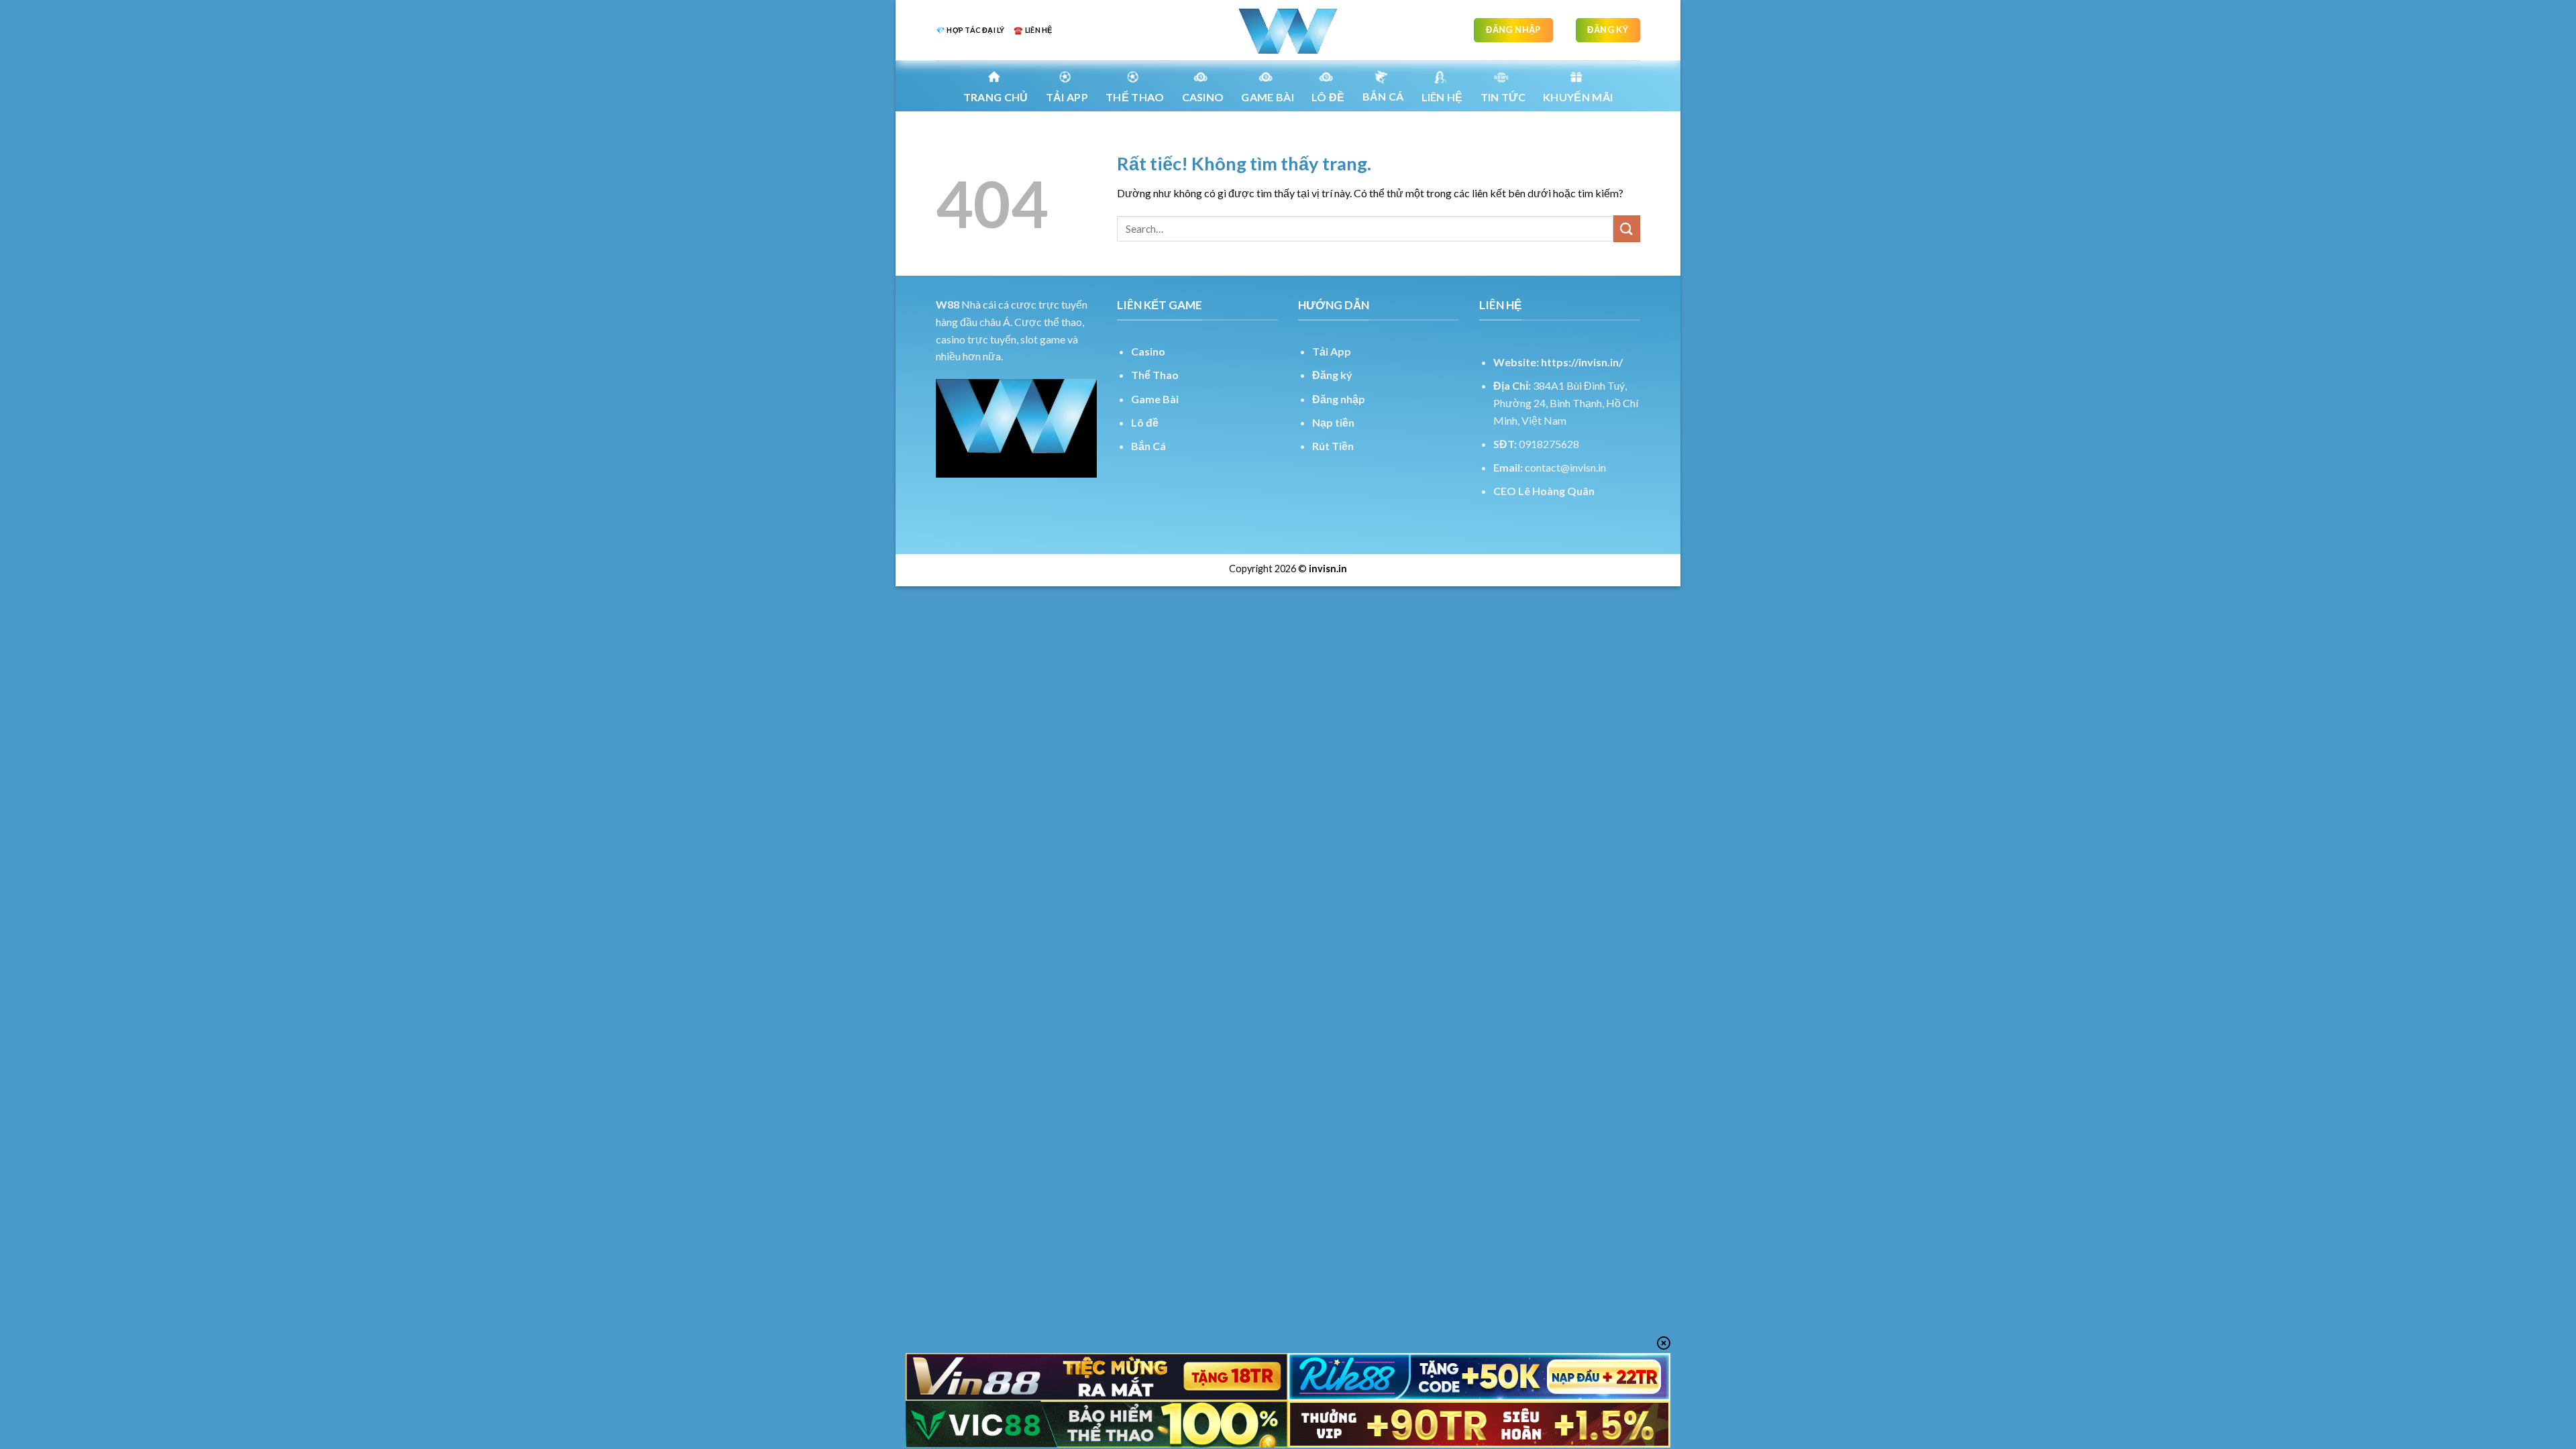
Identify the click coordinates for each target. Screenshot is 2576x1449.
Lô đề (1145, 422)
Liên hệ (1442, 97)
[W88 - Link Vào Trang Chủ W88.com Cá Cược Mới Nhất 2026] (1288, 30)
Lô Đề (1328, 97)
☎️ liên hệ (1033, 30)
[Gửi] (1627, 228)
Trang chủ (996, 97)
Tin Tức (1503, 97)
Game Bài (1155, 399)
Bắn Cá (1383, 96)
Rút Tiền (1333, 446)
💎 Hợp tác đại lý (970, 30)
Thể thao (1135, 97)
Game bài (1268, 97)
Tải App (1067, 97)
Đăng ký (1332, 375)
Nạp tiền (1333, 422)
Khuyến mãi (1578, 97)
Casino (1203, 97)
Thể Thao (1155, 375)
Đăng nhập (1339, 399)
